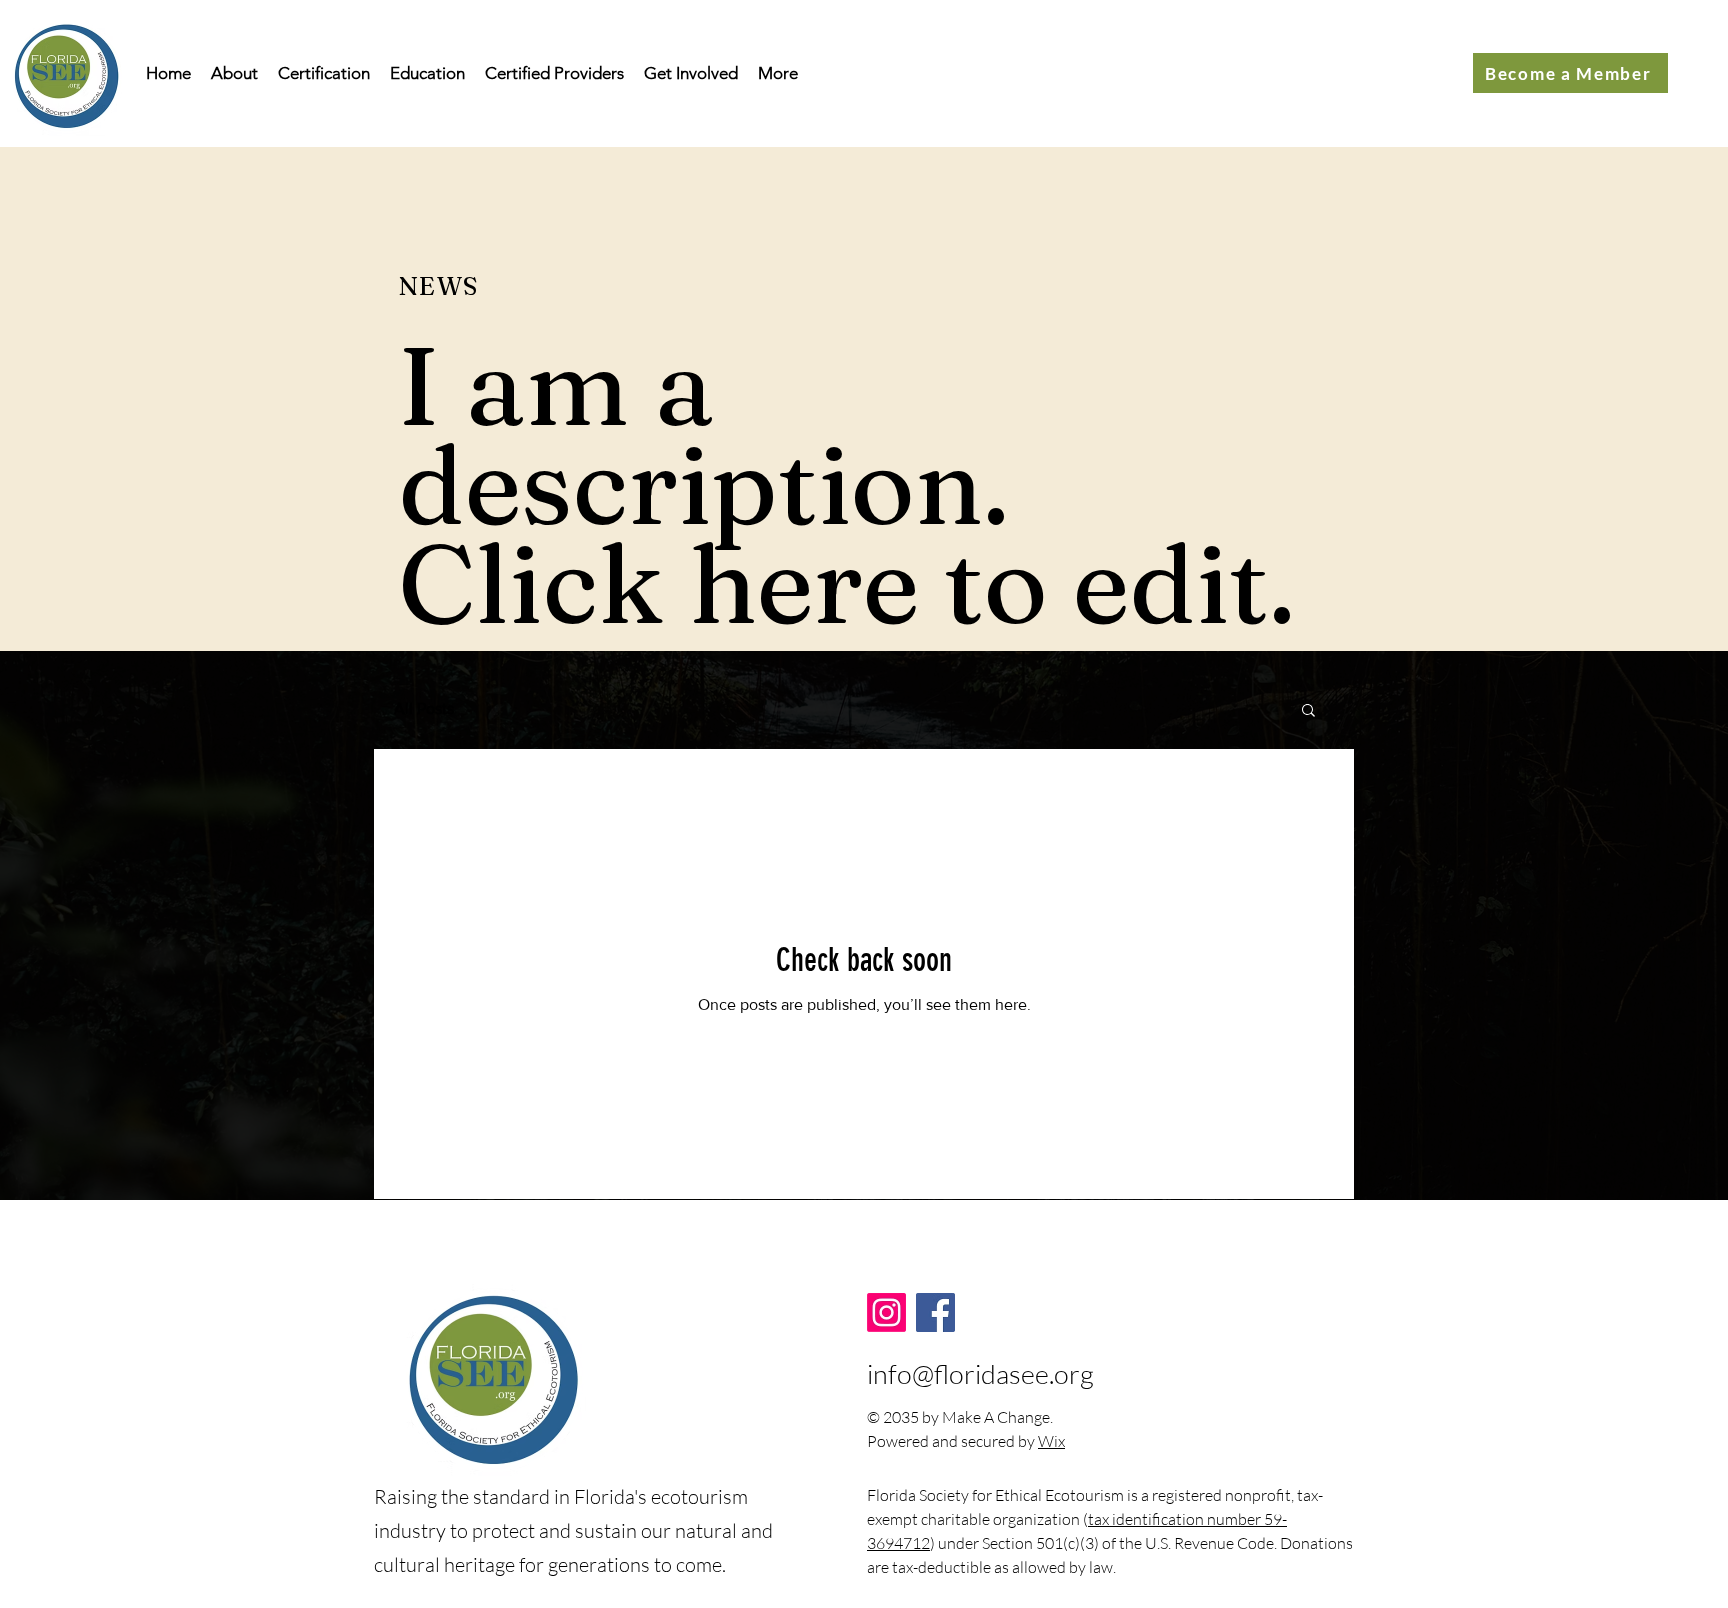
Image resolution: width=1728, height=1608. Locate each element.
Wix (1051, 1441)
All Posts (424, 708)
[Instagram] (886, 1312)
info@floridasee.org (980, 1373)
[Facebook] (935, 1312)
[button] (1308, 711)
